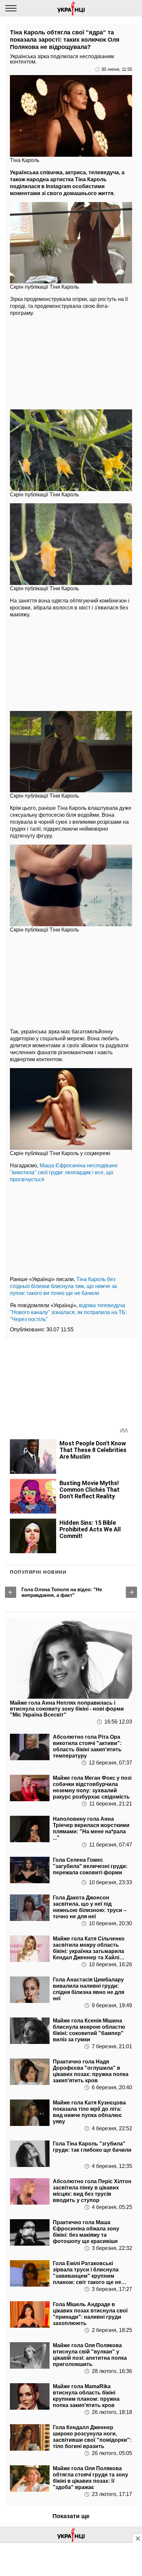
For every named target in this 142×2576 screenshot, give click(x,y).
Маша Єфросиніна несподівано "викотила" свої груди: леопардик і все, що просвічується (64, 1172)
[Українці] (71, 8)
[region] (71, 361)
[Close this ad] (137, 2538)
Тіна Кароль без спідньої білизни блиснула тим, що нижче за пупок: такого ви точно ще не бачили (63, 1286)
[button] (11, 1592)
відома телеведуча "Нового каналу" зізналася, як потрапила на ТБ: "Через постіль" (68, 1312)
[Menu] (11, 8)
